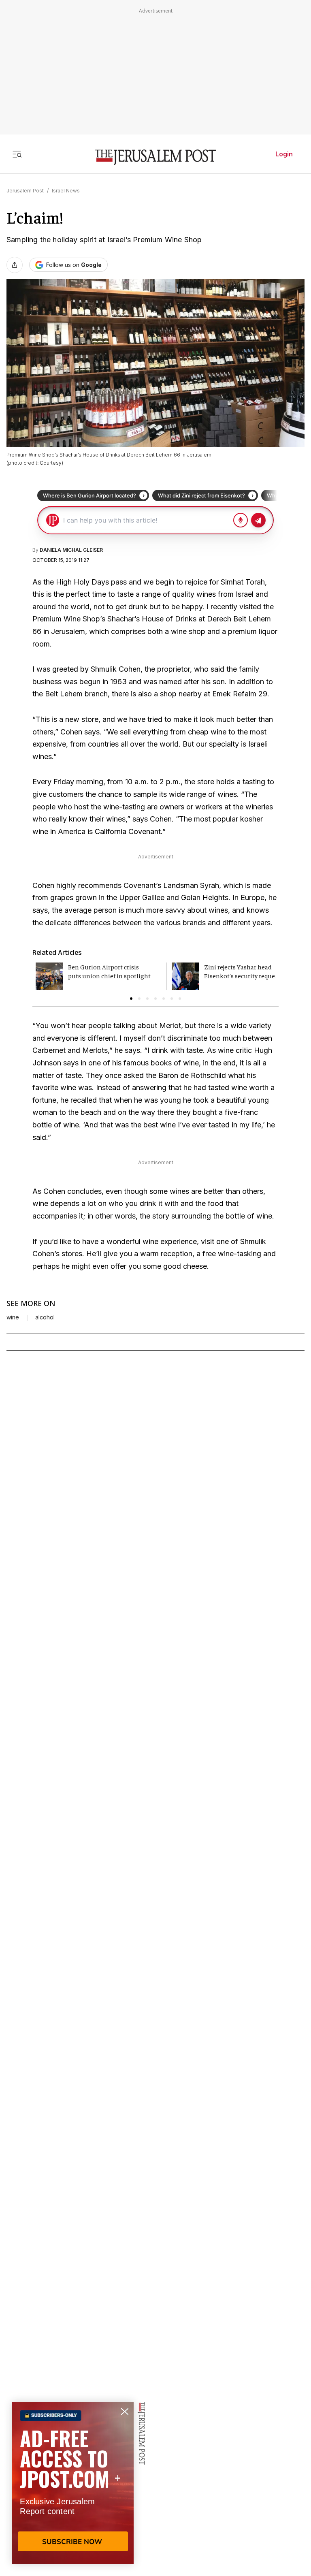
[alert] (73, 2483)
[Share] (15, 265)
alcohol (45, 1317)
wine (13, 1317)
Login (284, 154)
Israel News (66, 191)
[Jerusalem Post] (155, 157)
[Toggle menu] (17, 154)
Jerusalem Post (25, 191)
